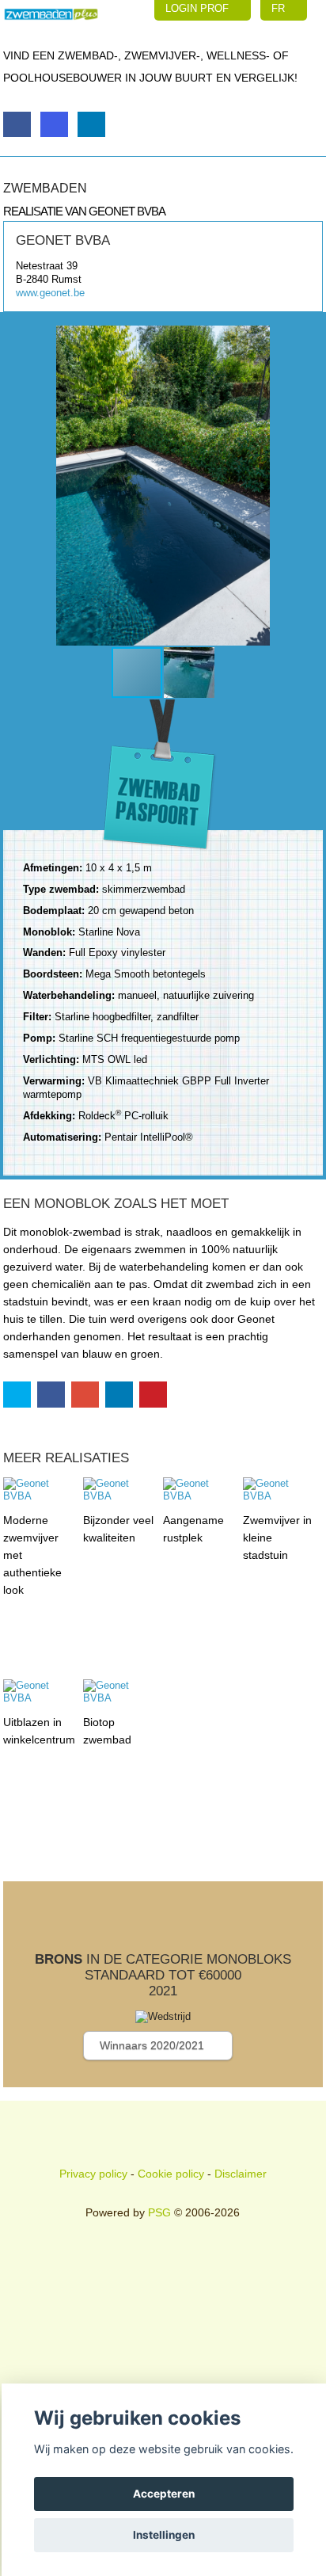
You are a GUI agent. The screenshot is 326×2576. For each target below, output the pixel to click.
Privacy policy (93, 2174)
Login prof (199, 8)
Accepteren (164, 2494)
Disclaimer (241, 2174)
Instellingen (164, 2535)
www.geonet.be (50, 293)
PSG (159, 2212)
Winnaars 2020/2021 (154, 2045)
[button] (309, 486)
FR (280, 8)
